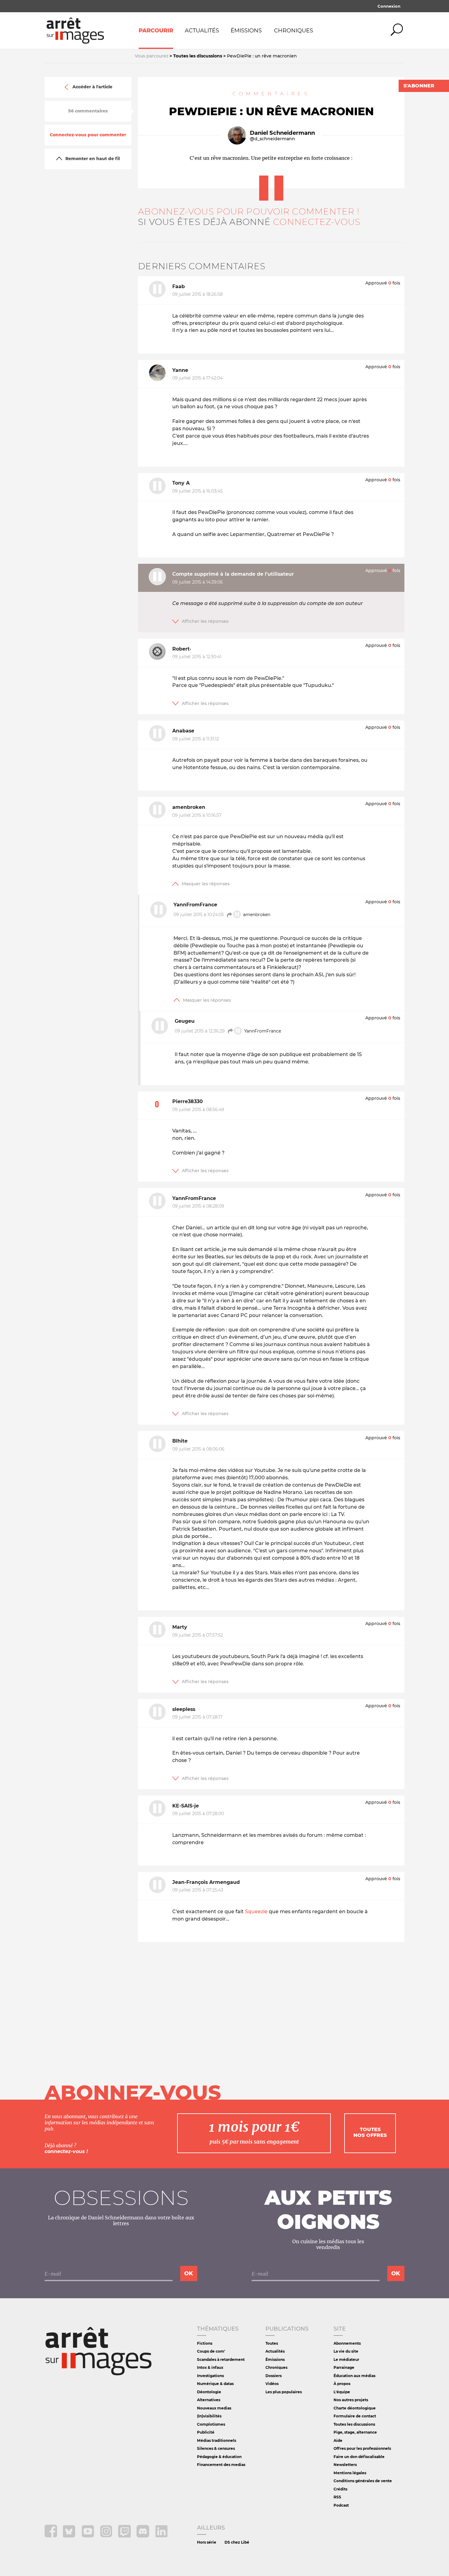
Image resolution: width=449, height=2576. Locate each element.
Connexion (389, 6)
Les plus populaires (284, 2392)
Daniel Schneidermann (282, 133)
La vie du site (346, 2351)
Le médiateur (346, 2359)
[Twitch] (125, 2536)
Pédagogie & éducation (219, 2457)
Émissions (246, 31)
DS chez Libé (237, 2542)
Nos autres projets (351, 2400)
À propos (342, 2384)
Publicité (206, 2432)
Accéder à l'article (92, 87)
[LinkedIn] (161, 2536)
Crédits (340, 2489)
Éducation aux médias (354, 2376)
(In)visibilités (209, 2416)
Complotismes (211, 2424)
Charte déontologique (355, 2408)
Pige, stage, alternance (355, 2432)
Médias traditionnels (217, 2440)
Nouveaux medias (214, 2408)
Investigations (210, 2376)
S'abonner (419, 86)
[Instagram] (107, 2536)
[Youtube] (88, 2536)
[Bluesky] (70, 2536)
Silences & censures (216, 2448)
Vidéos (272, 2384)
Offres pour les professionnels (362, 2448)
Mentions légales (350, 2473)
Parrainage (344, 2367)
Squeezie (256, 1912)
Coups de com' (211, 2351)
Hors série (207, 2542)
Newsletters (345, 2465)
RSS (337, 2497)
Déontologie (209, 2392)
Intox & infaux (210, 2367)
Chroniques (294, 31)
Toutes (272, 2343)
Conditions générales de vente (363, 2481)
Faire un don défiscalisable (359, 2457)
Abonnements (347, 2343)
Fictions (205, 2343)
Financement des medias (221, 2465)
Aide (338, 2440)
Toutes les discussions (354, 2424)
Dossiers (274, 2376)
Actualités (202, 31)
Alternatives (209, 2400)
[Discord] (143, 2536)
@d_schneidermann (272, 139)
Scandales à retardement (221, 2359)
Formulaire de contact (355, 2416)
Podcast (341, 2505)
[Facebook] (51, 2536)
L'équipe (342, 2392)
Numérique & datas (215, 2384)
